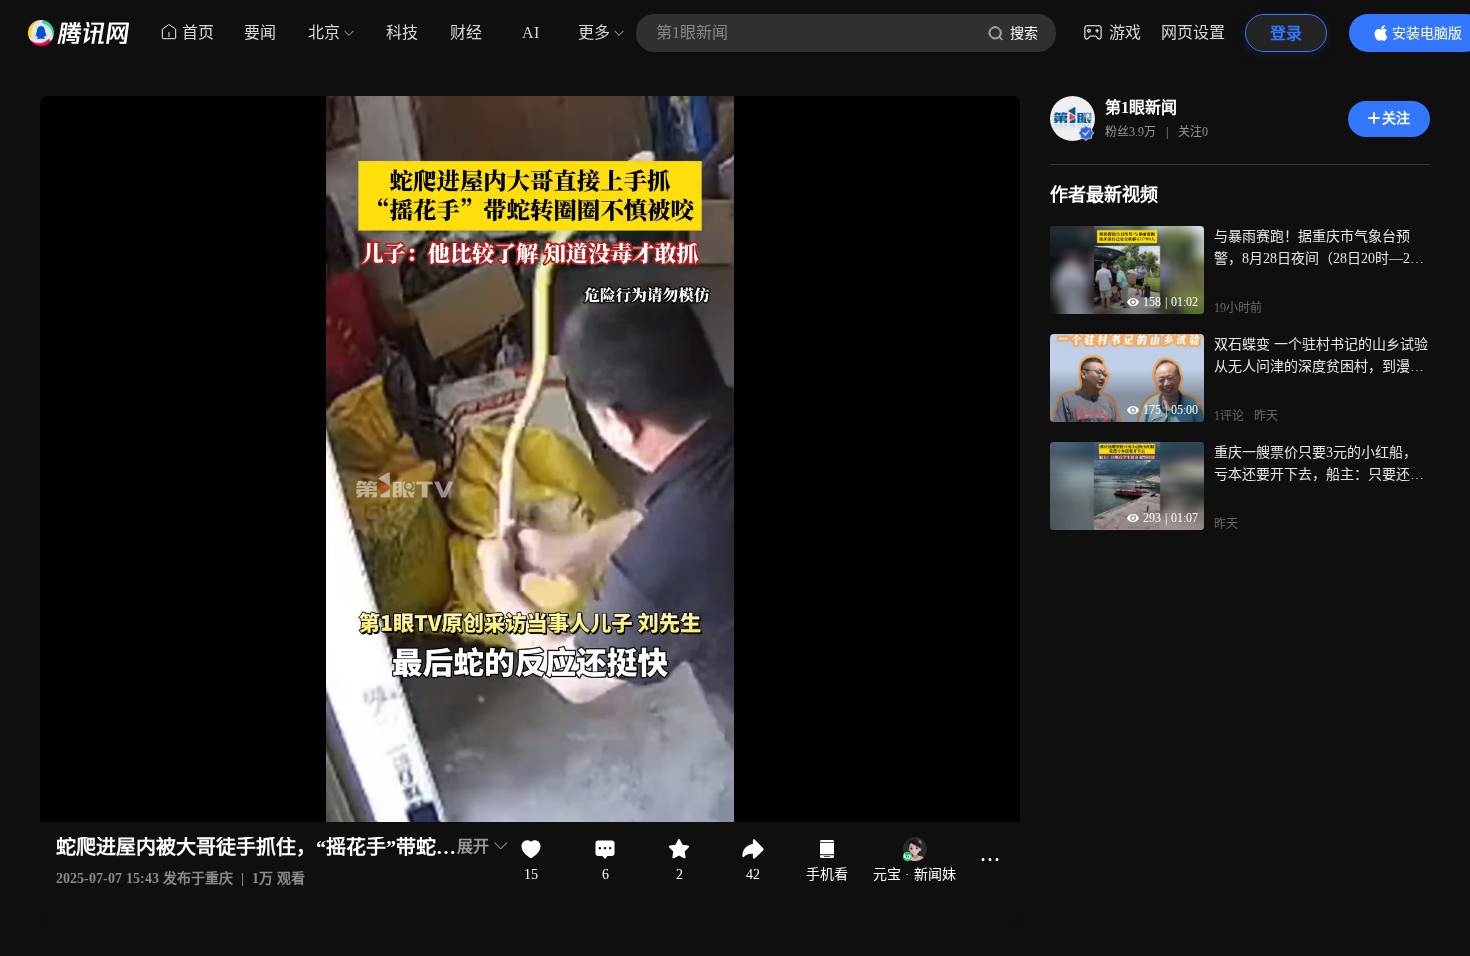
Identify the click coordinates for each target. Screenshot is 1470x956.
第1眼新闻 (1141, 107)
